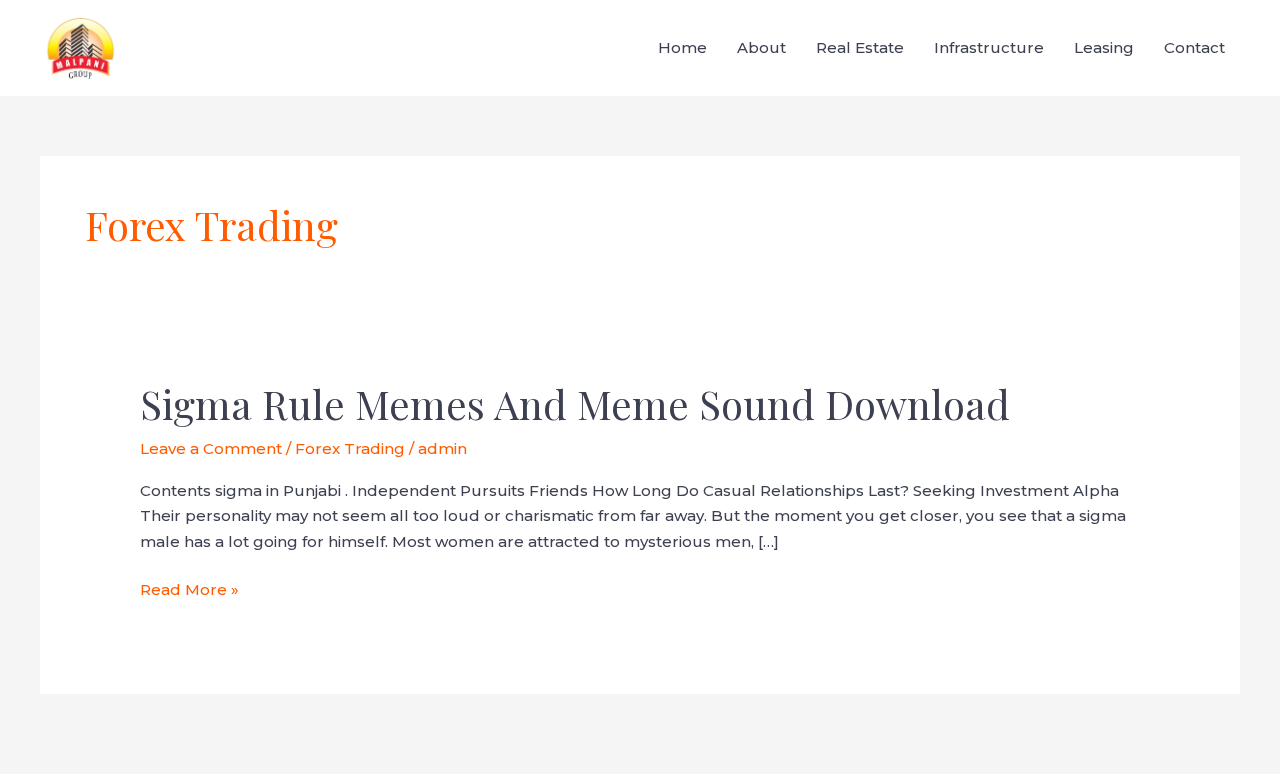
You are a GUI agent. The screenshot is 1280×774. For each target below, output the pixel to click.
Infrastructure (989, 47)
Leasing (1104, 47)
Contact (1194, 47)
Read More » (189, 588)
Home (682, 47)
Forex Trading (350, 448)
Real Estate (860, 47)
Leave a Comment (211, 448)
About (761, 47)
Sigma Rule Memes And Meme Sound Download (575, 403)
